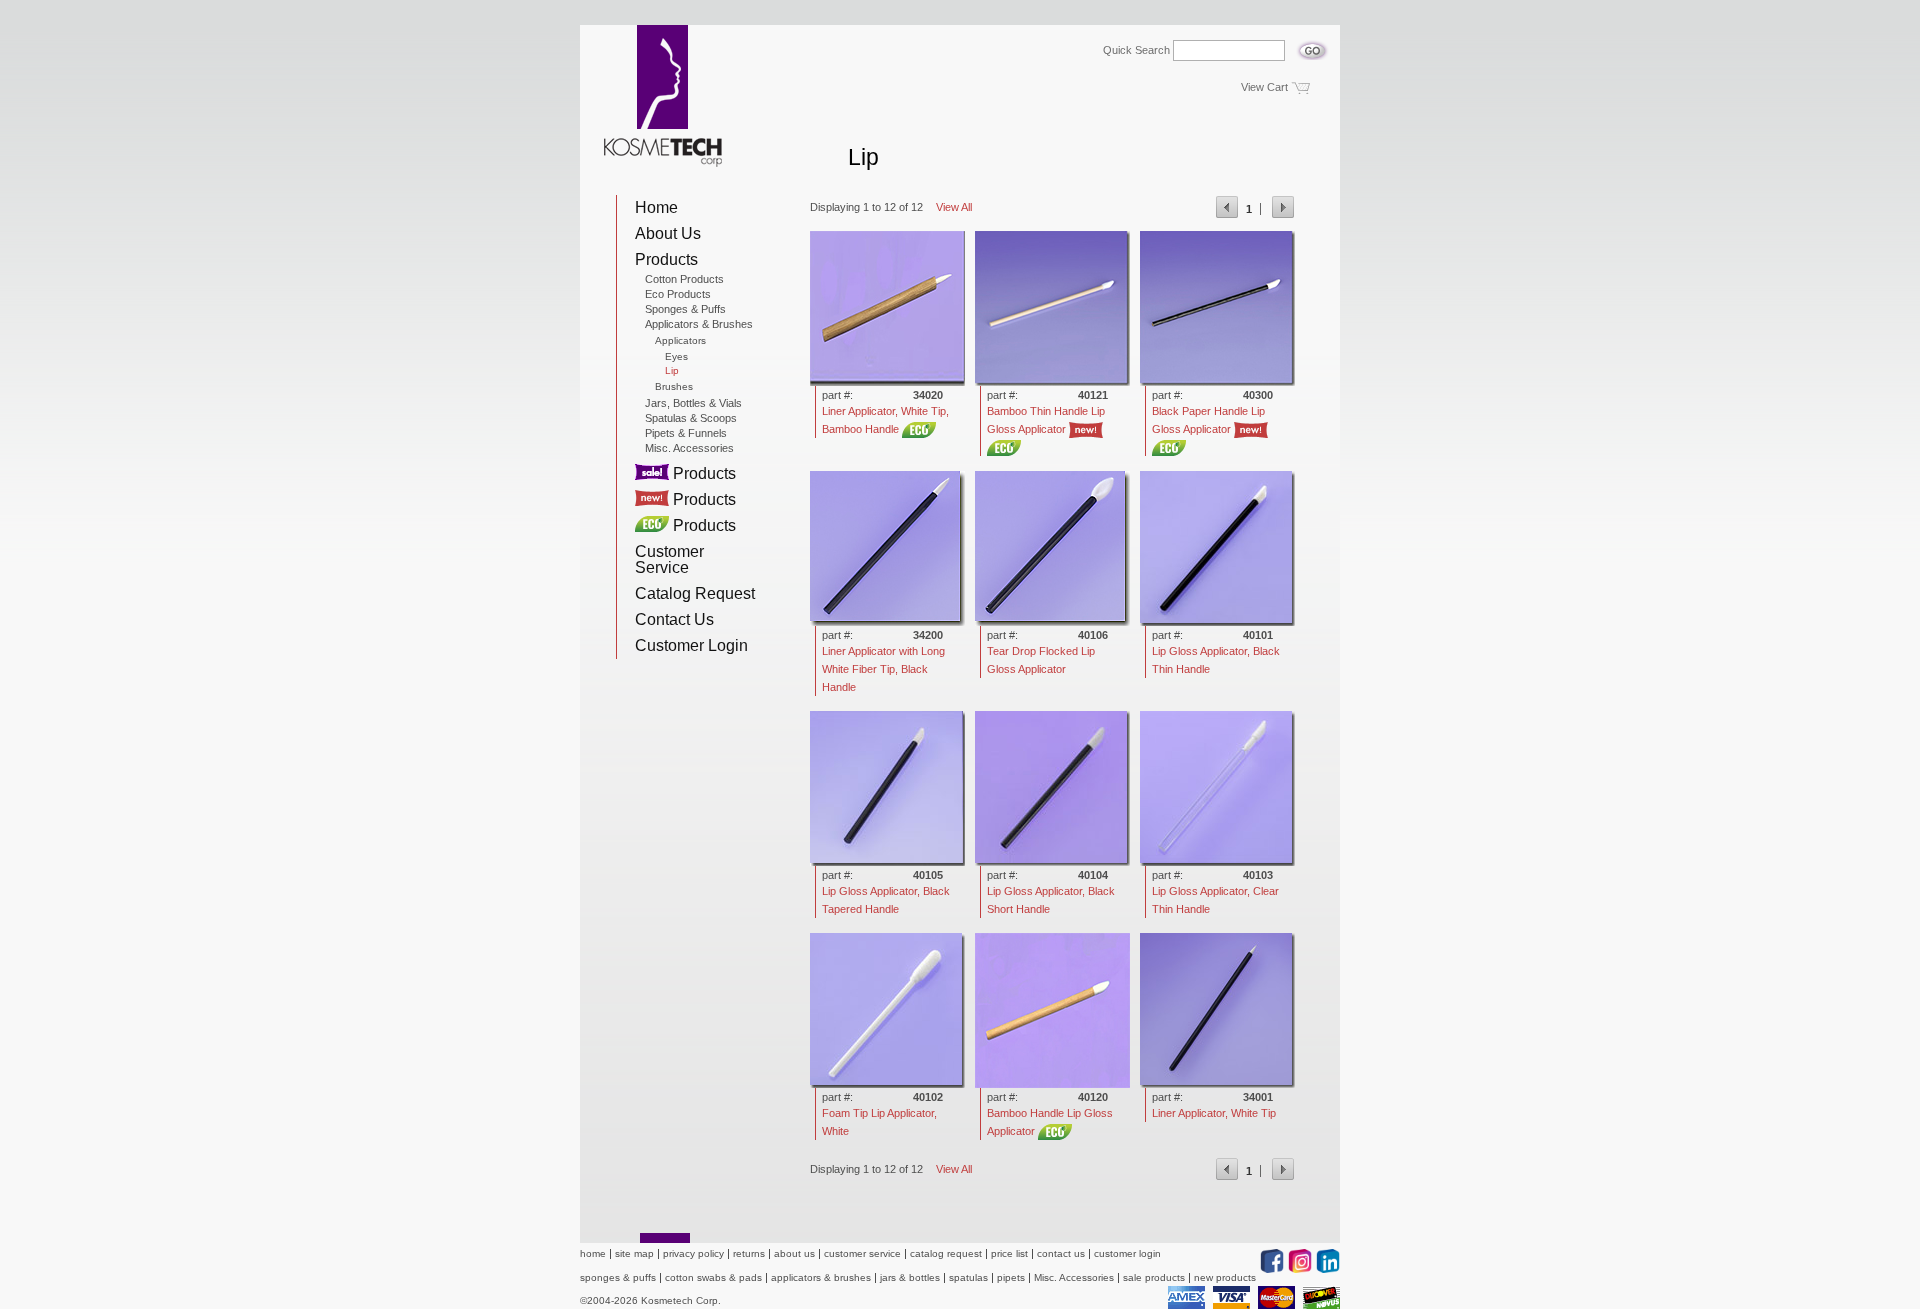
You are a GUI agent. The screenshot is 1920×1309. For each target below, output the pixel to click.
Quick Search (1136, 50)
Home (656, 207)
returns (749, 1253)
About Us (668, 233)
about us (794, 1253)
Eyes (676, 357)
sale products (1154, 1277)
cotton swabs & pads (713, 1277)
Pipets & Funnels (686, 433)
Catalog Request (695, 593)
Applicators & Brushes (699, 324)
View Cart (1264, 87)
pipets (1011, 1277)
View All (954, 207)
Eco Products (678, 294)
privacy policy (693, 1253)
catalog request (946, 1253)
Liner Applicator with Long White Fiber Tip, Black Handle (883, 669)
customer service (862, 1253)
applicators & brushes (821, 1277)
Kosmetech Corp (663, 96)
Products (666, 259)
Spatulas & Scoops (691, 418)
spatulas (968, 1277)
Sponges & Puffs (685, 309)
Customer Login (691, 645)
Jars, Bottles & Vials (693, 403)
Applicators (680, 341)
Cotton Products (684, 279)
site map (634, 1253)
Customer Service (669, 559)
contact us (1061, 1253)
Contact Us (674, 619)
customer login (1127, 1253)
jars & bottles (910, 1277)
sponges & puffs (618, 1277)
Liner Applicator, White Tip (1214, 1113)
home (593, 1253)
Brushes (674, 387)
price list (1009, 1253)
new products (1225, 1277)
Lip (672, 371)
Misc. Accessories (689, 448)
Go (1312, 45)
